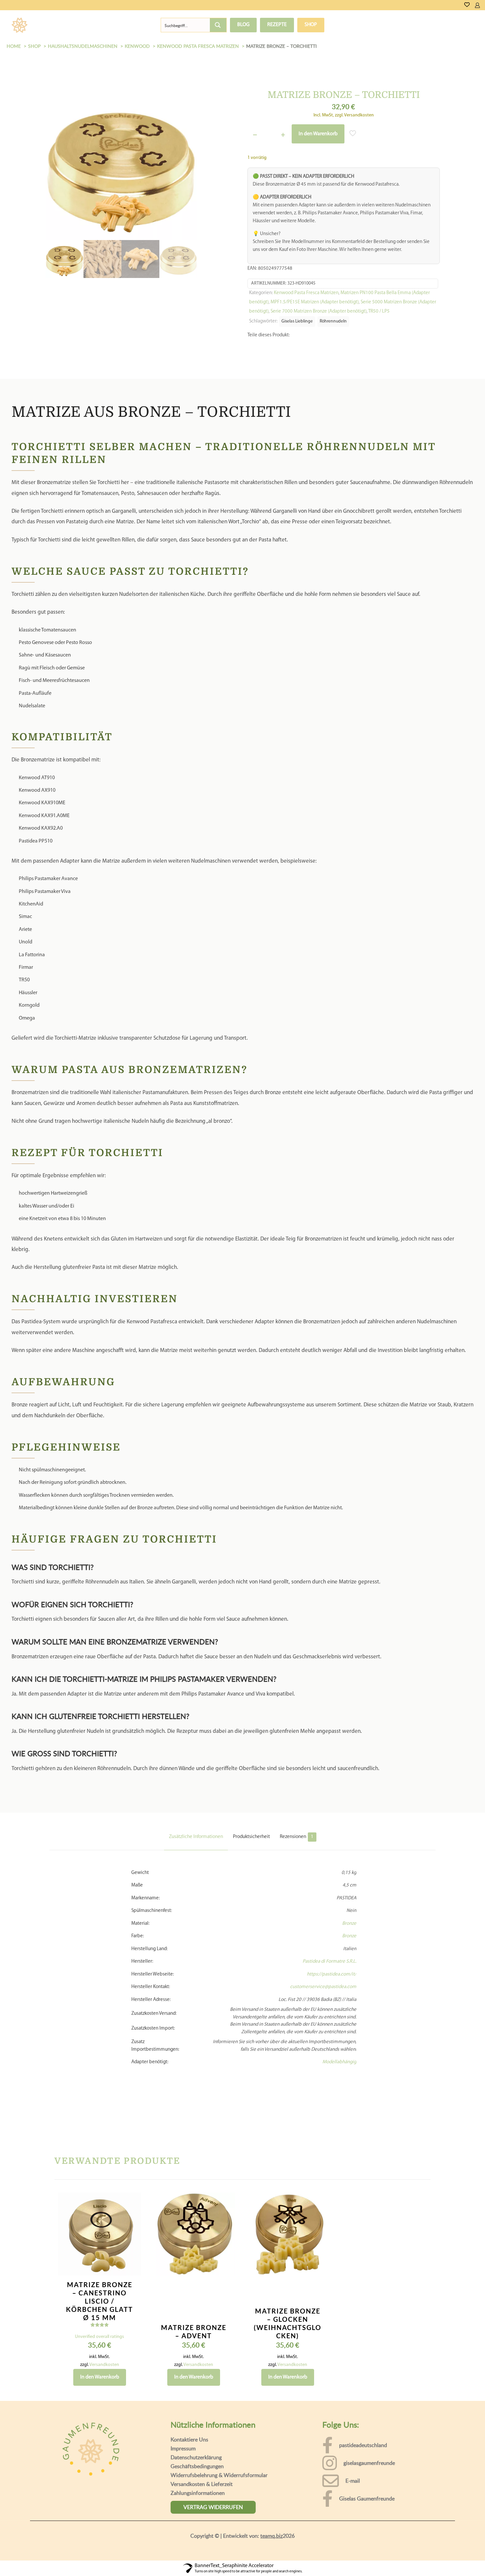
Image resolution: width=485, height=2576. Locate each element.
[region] (242, 2552)
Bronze (349, 1937)
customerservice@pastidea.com (323, 2000)
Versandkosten (104, 2378)
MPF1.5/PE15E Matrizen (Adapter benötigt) (315, 302)
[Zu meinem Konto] (477, 5)
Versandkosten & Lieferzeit (202, 2497)
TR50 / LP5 (379, 311)
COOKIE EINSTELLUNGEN (384, 2558)
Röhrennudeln (333, 321)
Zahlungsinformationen (198, 2506)
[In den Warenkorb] (132, 2215)
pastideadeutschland (363, 2458)
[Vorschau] (132, 2257)
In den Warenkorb (318, 134)
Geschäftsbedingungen (197, 2479)
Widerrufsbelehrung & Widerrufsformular (219, 2488)
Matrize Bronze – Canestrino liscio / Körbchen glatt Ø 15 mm (99, 2314)
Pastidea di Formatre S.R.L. (329, 1975)
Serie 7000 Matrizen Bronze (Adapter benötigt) (319, 311)
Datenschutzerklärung (196, 2470)
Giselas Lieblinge (297, 321)
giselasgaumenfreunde (369, 2476)
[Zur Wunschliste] (467, 5)
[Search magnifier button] (218, 25)
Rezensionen (297, 1850)
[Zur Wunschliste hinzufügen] (132, 2243)
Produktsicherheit (251, 1850)
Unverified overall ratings (99, 2350)
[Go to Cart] (483, 5)
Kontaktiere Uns (189, 2453)
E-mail (353, 2494)
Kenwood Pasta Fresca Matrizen (306, 293)
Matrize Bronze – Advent (194, 2345)
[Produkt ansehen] (132, 2229)
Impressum (183, 2462)
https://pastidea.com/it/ (332, 1988)
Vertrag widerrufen (213, 2520)
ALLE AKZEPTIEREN (449, 2558)
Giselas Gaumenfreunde (367, 2512)
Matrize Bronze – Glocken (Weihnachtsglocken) (288, 2336)
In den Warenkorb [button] (100, 2390)
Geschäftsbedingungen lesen (52, 2566)
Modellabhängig (339, 2075)
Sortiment (58, 25)
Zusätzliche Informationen (196, 1850)
